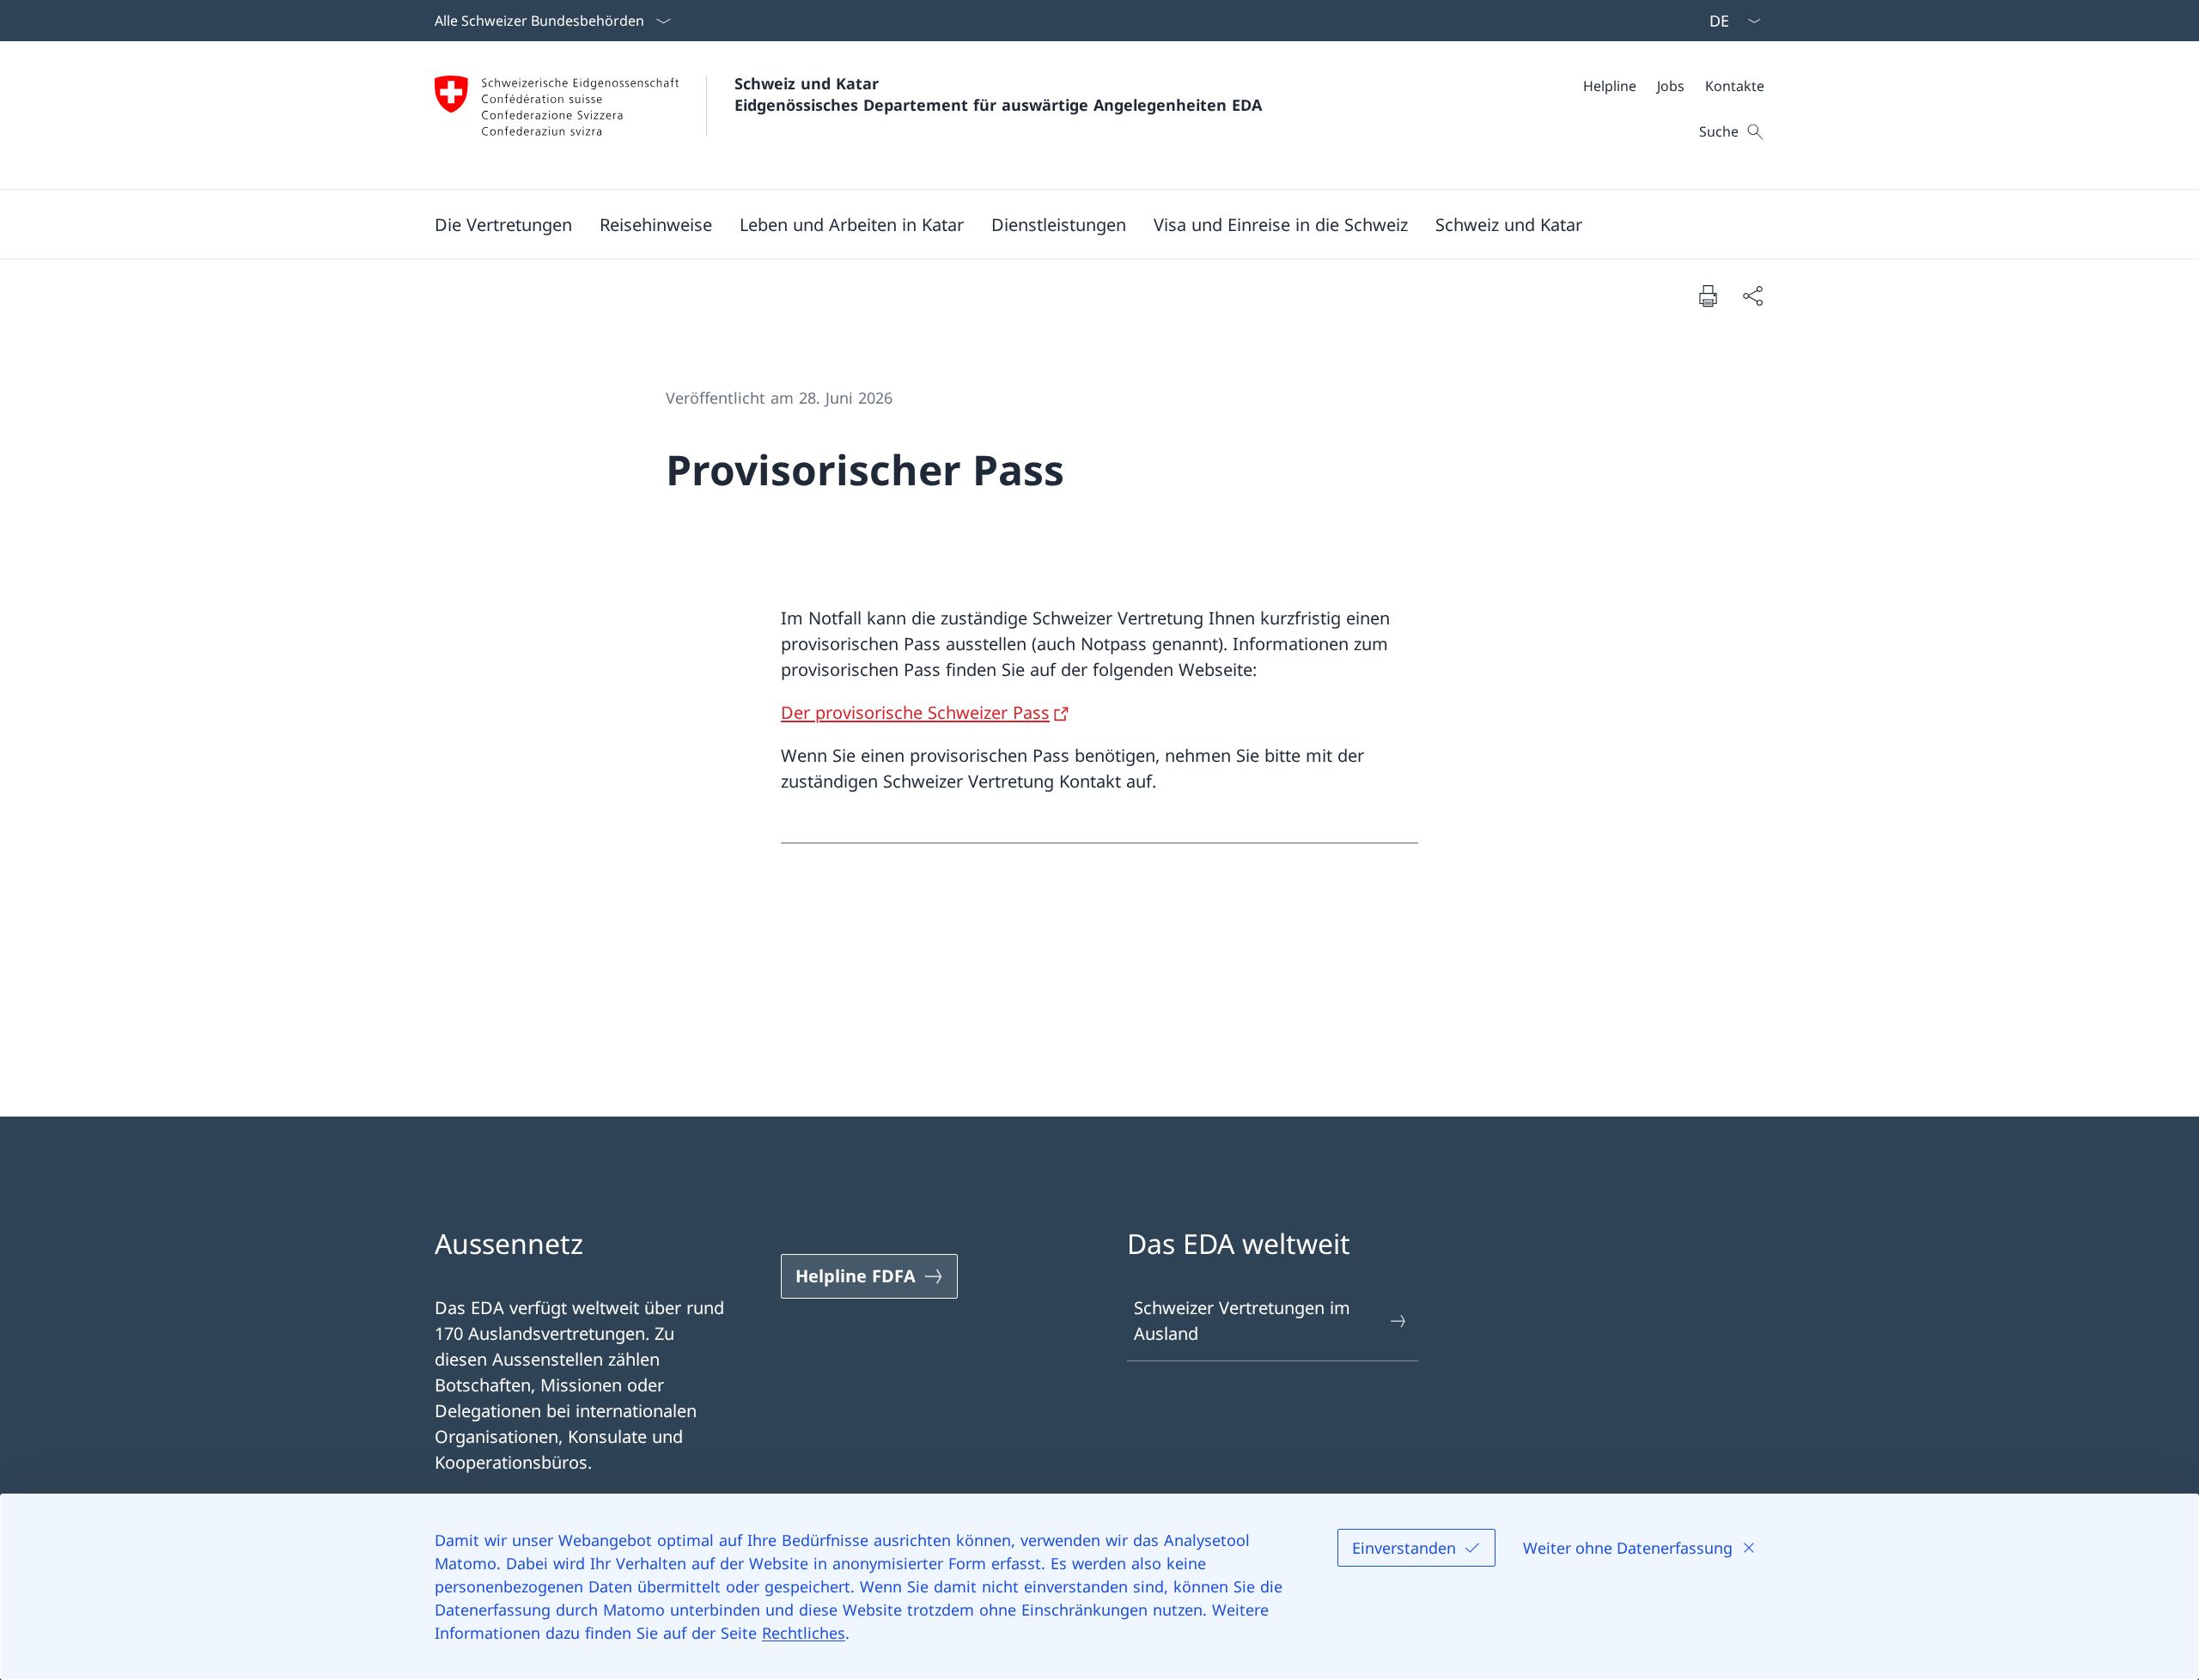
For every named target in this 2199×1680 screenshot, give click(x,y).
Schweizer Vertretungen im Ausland (1242, 1321)
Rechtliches (804, 1633)
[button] (503, 224)
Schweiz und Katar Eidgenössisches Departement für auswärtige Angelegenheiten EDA (998, 94)
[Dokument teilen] (1752, 295)
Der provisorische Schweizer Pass (915, 712)
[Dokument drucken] (1708, 295)
